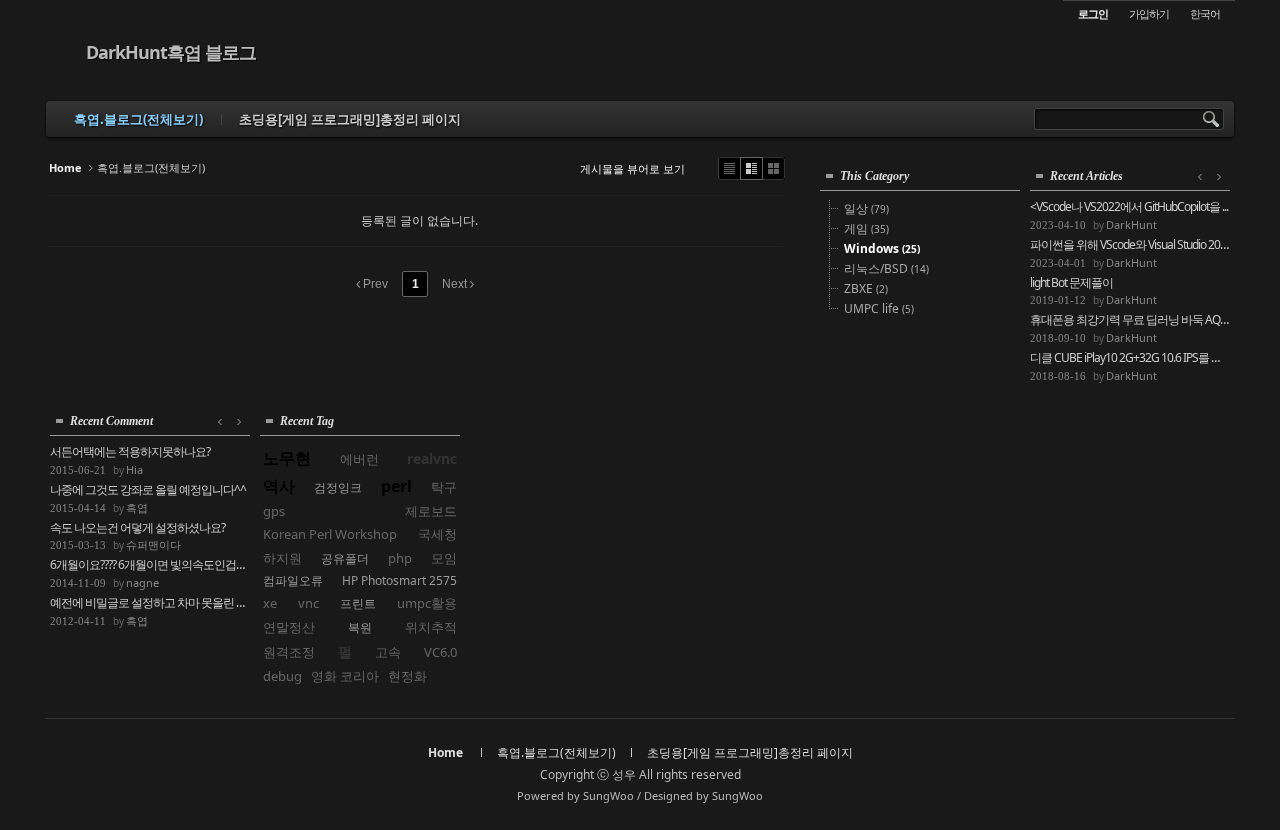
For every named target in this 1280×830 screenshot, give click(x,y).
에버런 (359, 459)
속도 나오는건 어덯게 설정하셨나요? (137, 528)
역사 (279, 486)
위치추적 (431, 627)
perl (396, 486)
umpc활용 (427, 603)
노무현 (287, 458)
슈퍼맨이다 (153, 544)
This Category (874, 176)
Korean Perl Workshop (330, 534)
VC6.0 (440, 652)
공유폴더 (345, 558)
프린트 (358, 603)
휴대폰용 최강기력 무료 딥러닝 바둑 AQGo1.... (1130, 320)
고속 (388, 652)
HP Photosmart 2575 (399, 580)
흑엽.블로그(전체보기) (138, 119)
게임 (866, 228)
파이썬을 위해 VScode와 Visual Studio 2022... (1130, 245)
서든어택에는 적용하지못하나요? (130, 452)
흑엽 (137, 507)
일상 (866, 208)
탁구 (444, 487)
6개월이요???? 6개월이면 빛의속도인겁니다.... (150, 565)
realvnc (432, 458)
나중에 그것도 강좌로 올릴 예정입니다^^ (148, 490)
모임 (444, 558)
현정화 (407, 676)
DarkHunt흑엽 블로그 (171, 52)
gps (274, 511)
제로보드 (431, 511)
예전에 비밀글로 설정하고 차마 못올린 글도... (150, 603)
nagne (142, 582)
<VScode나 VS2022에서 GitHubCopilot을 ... (1129, 207)
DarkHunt (1131, 224)
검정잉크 (338, 487)
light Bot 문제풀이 (1071, 283)
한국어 (1205, 13)
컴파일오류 (293, 580)
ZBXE (866, 288)
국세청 (437, 534)
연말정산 (289, 627)
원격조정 (289, 652)
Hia (134, 469)
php (400, 558)
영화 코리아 (345, 676)
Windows (882, 248)
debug (282, 676)
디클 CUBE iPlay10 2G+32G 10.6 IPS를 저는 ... (1130, 358)
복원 (360, 627)
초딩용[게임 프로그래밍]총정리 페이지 (350, 119)
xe (270, 603)
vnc (308, 603)
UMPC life (879, 308)
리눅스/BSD (886, 268)
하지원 (282, 558)
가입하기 (1149, 13)
